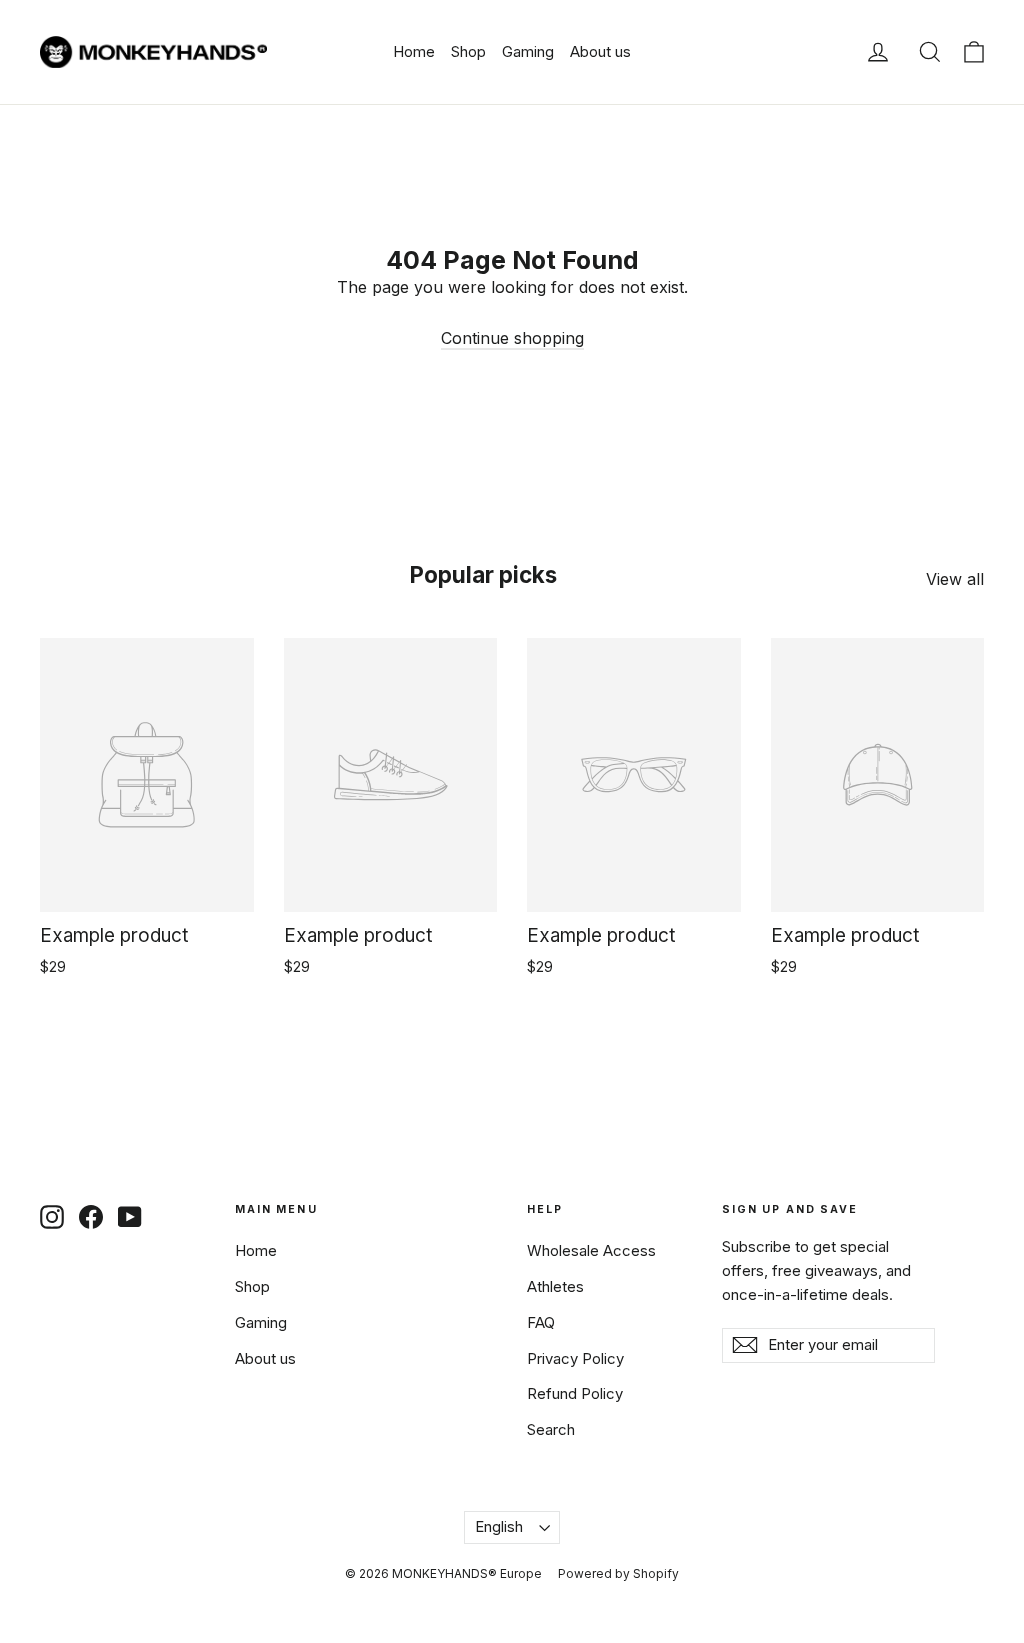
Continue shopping (512, 338)
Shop (468, 51)
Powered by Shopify (618, 1573)
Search (551, 1430)
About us (600, 51)
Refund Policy (575, 1394)
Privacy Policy (575, 1359)
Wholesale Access (591, 1251)
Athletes (555, 1287)
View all (955, 579)
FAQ (541, 1323)
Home (414, 51)
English (499, 1527)
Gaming (528, 51)
